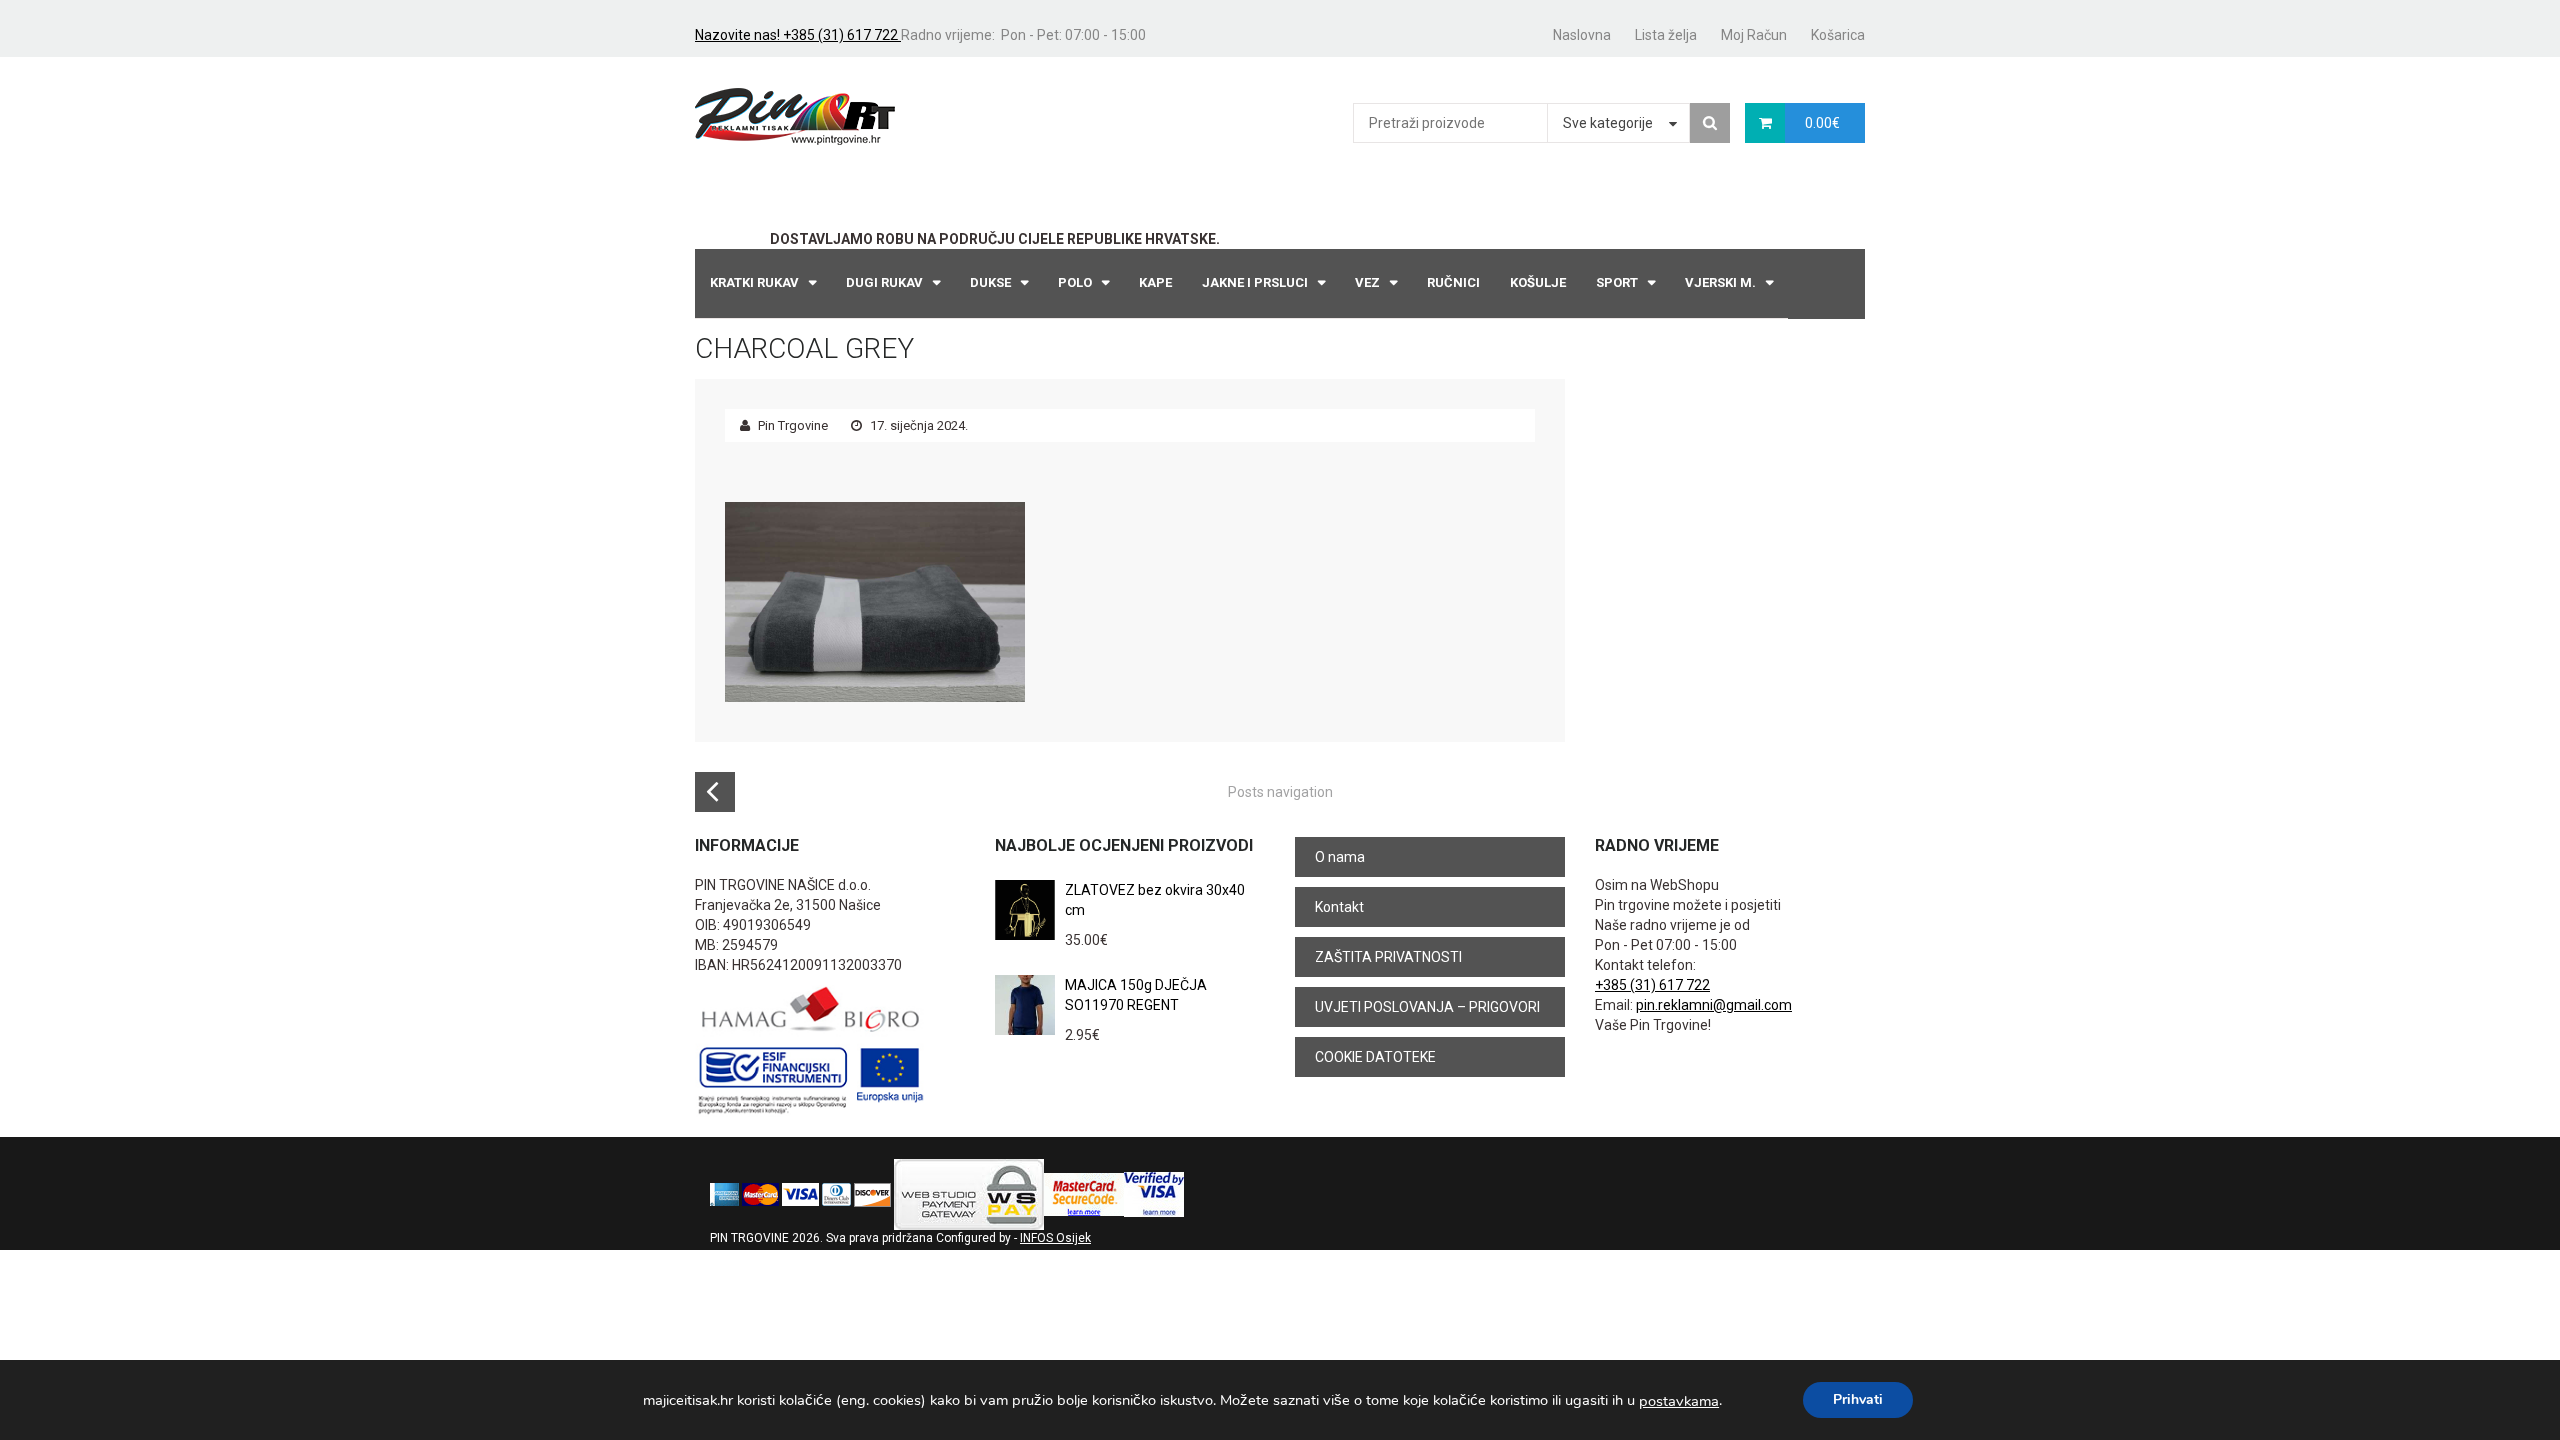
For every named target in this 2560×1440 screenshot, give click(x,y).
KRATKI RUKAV (754, 282)
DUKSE (990, 282)
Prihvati (1858, 1399)
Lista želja (1666, 35)
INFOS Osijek (1055, 1238)
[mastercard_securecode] (1084, 1194)
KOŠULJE (1538, 282)
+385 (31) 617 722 (1652, 985)
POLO (1075, 282)
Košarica (1838, 35)
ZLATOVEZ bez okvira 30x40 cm (1155, 900)
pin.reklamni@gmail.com (1714, 1005)
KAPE (1155, 282)
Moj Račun (1754, 35)
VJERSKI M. (1720, 282)
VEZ (1367, 282)
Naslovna (1582, 35)
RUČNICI (1453, 282)
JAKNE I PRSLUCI (1255, 282)
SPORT (1617, 282)
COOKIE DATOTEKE (1375, 1057)
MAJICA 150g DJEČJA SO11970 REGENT (1136, 995)
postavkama (1679, 1401)
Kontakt (1339, 907)
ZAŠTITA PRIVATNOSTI (1388, 957)
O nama (1340, 857)
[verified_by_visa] (1154, 1194)
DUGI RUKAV (884, 282)
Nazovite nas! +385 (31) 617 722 (798, 35)
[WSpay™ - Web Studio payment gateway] (969, 1194)
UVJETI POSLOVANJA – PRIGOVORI (1427, 1007)
